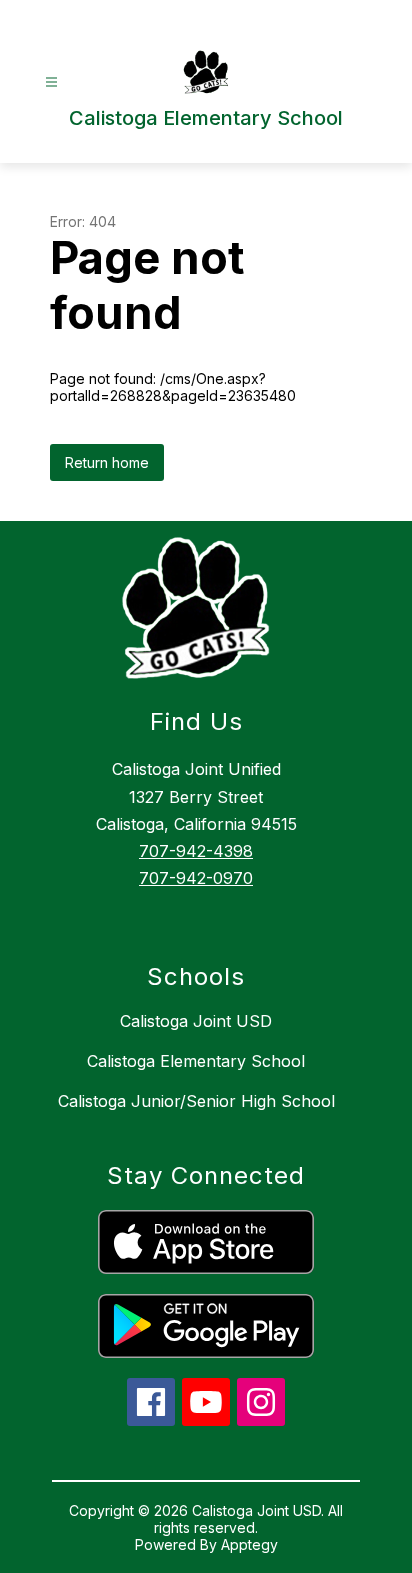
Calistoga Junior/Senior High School (196, 1101)
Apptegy (249, 1544)
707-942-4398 (196, 851)
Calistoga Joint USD (196, 1021)
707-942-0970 (196, 878)
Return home (107, 462)
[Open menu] (51, 82)
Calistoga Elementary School (196, 1061)
